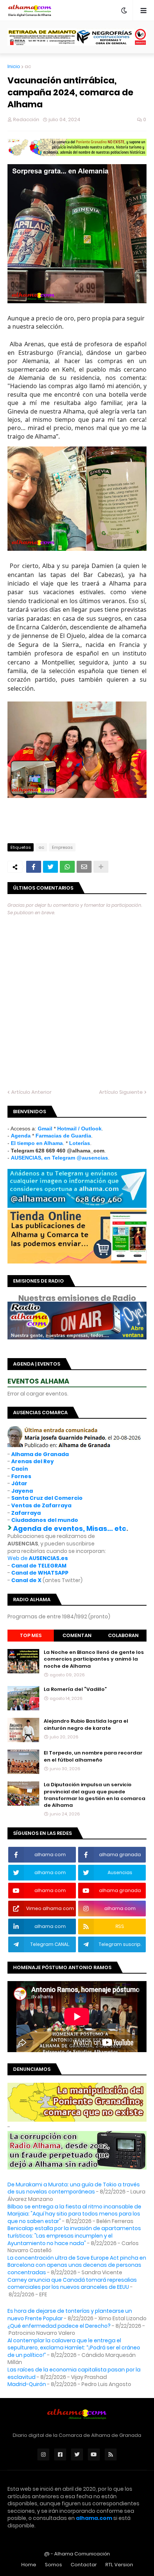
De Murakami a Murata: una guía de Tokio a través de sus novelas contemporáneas (74, 2188)
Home (29, 2565)
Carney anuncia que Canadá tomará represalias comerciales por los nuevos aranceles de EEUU (72, 2284)
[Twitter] (50, 867)
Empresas (62, 847)
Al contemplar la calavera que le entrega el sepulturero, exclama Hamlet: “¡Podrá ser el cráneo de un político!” (74, 2348)
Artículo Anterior (31, 1092)
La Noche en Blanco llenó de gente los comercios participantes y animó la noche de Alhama (94, 1659)
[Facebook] (34, 867)
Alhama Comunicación (82, 2554)
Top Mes (31, 1635)
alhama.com (94, 2518)
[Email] (84, 867)
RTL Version (119, 2565)
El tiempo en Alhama (37, 1143)
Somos (53, 2565)
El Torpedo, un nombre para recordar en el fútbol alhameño (93, 1756)
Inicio (14, 66)
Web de (38, 1558)
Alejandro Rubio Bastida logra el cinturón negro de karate (86, 1725)
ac (28, 66)
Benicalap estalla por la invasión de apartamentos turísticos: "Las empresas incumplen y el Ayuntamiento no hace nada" (74, 2236)
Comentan (77, 1635)
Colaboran (123, 1635)
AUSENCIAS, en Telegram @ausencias (59, 1158)
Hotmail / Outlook (79, 1129)
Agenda (21, 1136)
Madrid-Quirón (27, 2384)
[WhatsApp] (67, 867)
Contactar (84, 2565)
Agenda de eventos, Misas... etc (70, 1528)
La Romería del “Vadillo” (75, 1689)
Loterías (80, 1143)
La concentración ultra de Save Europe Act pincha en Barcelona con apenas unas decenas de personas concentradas (77, 2265)
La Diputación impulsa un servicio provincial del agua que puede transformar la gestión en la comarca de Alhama (95, 1795)
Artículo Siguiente (121, 1092)
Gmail (45, 1129)
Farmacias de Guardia (63, 1136)
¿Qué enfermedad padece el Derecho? (59, 2326)
